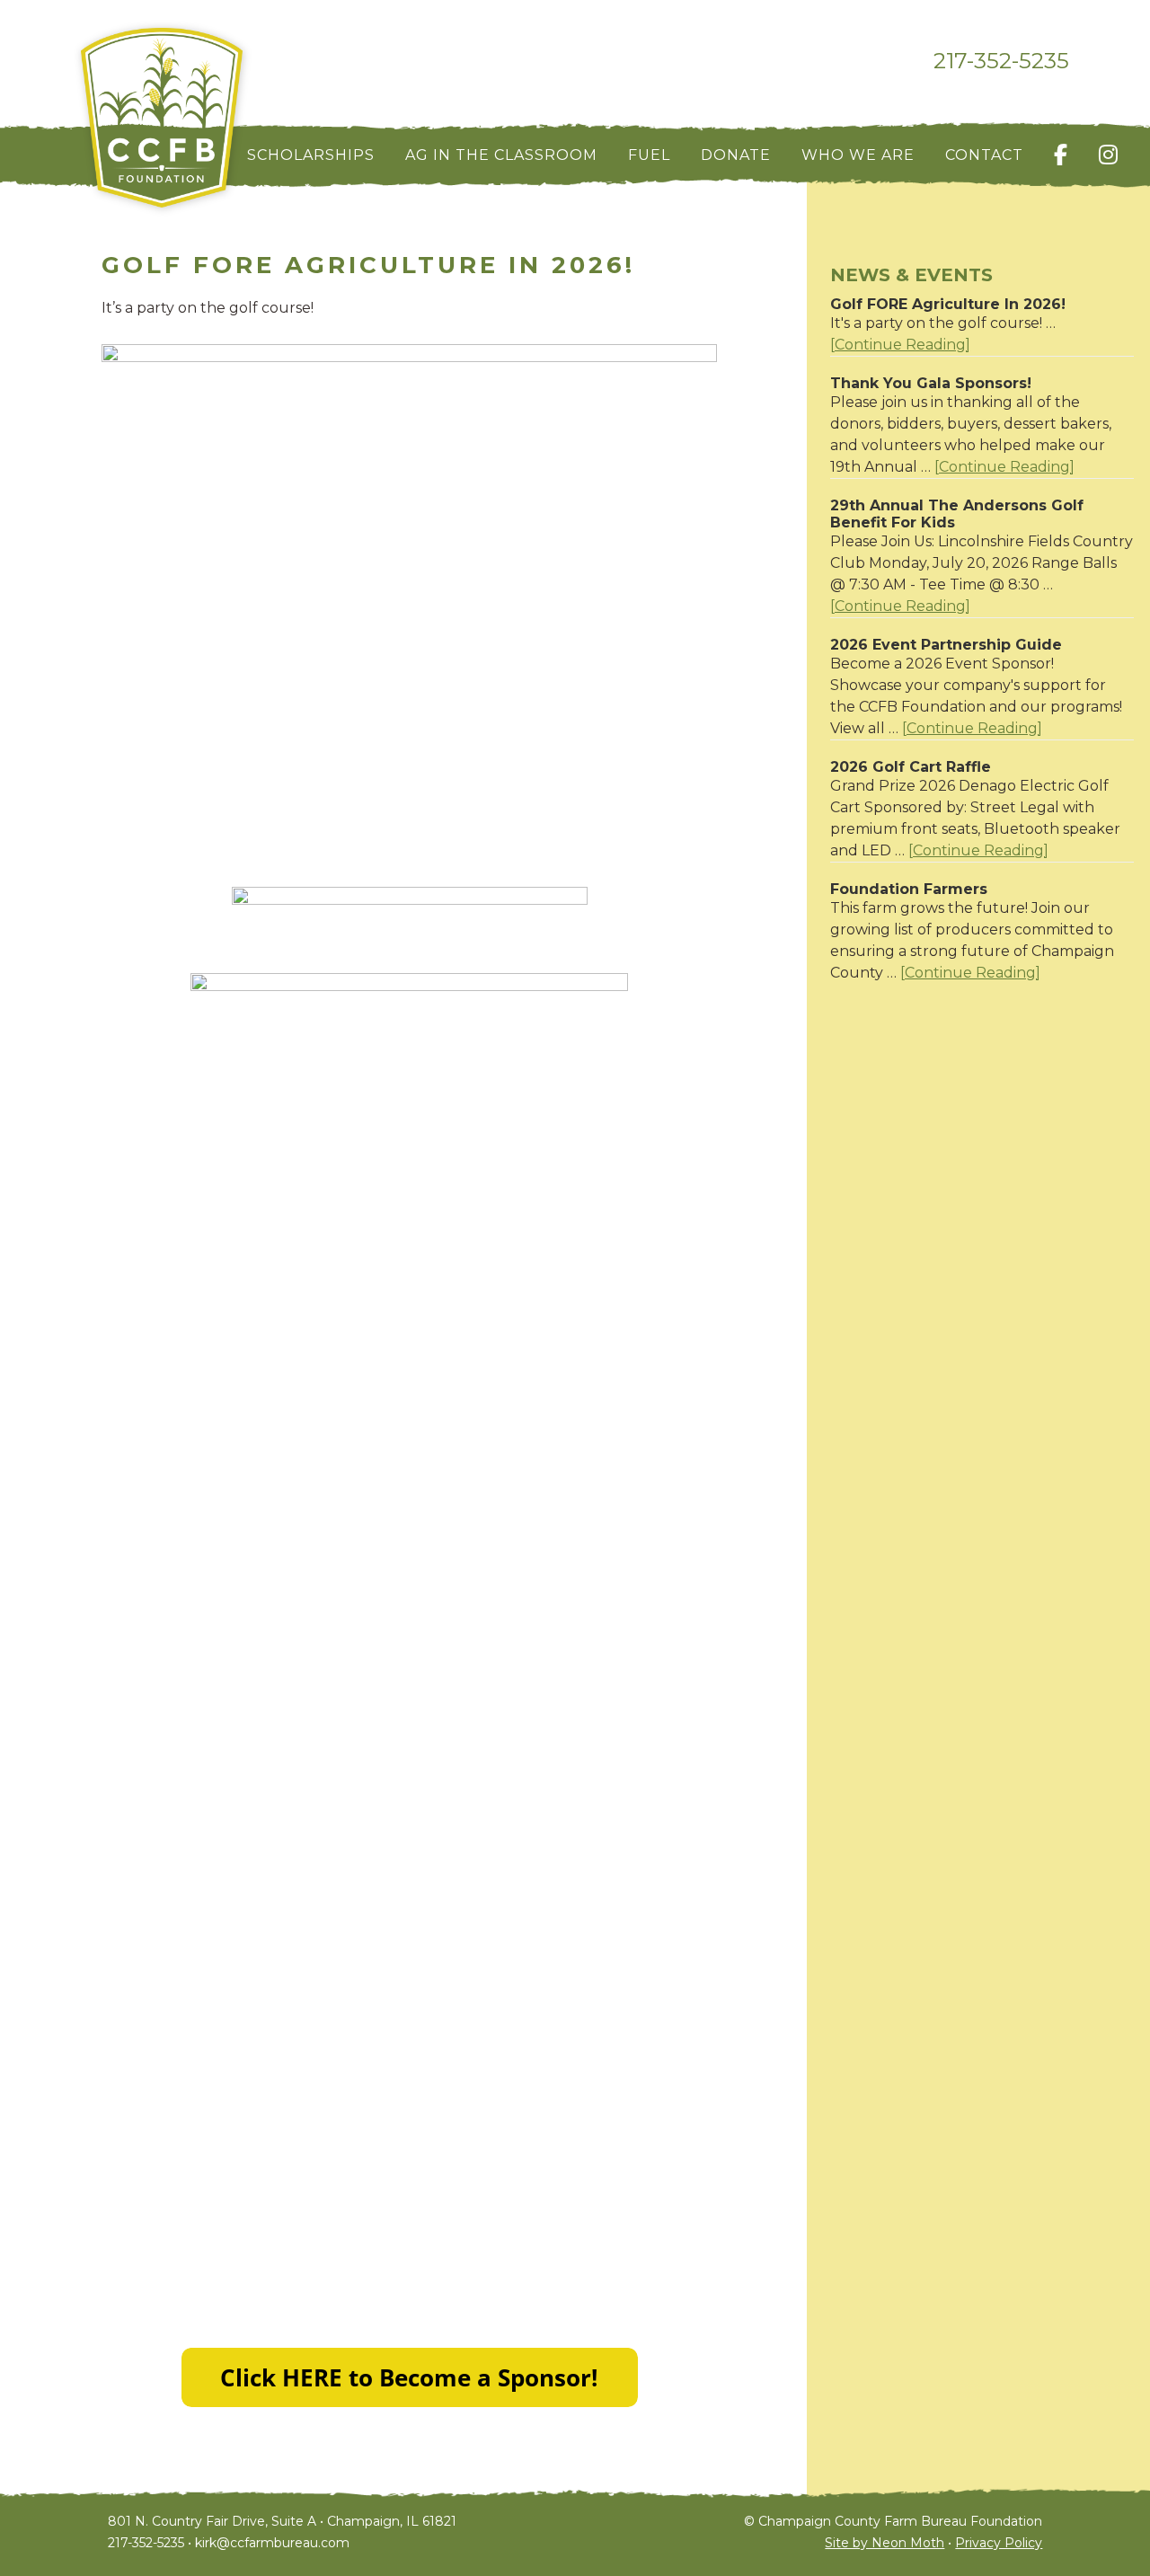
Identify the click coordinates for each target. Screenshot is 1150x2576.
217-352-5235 (1001, 61)
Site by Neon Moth (885, 2543)
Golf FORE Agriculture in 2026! (948, 304)
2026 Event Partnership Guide (946, 645)
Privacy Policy (999, 2543)
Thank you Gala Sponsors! (931, 383)
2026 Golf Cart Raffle (911, 767)
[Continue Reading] (900, 345)
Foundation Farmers (909, 889)
